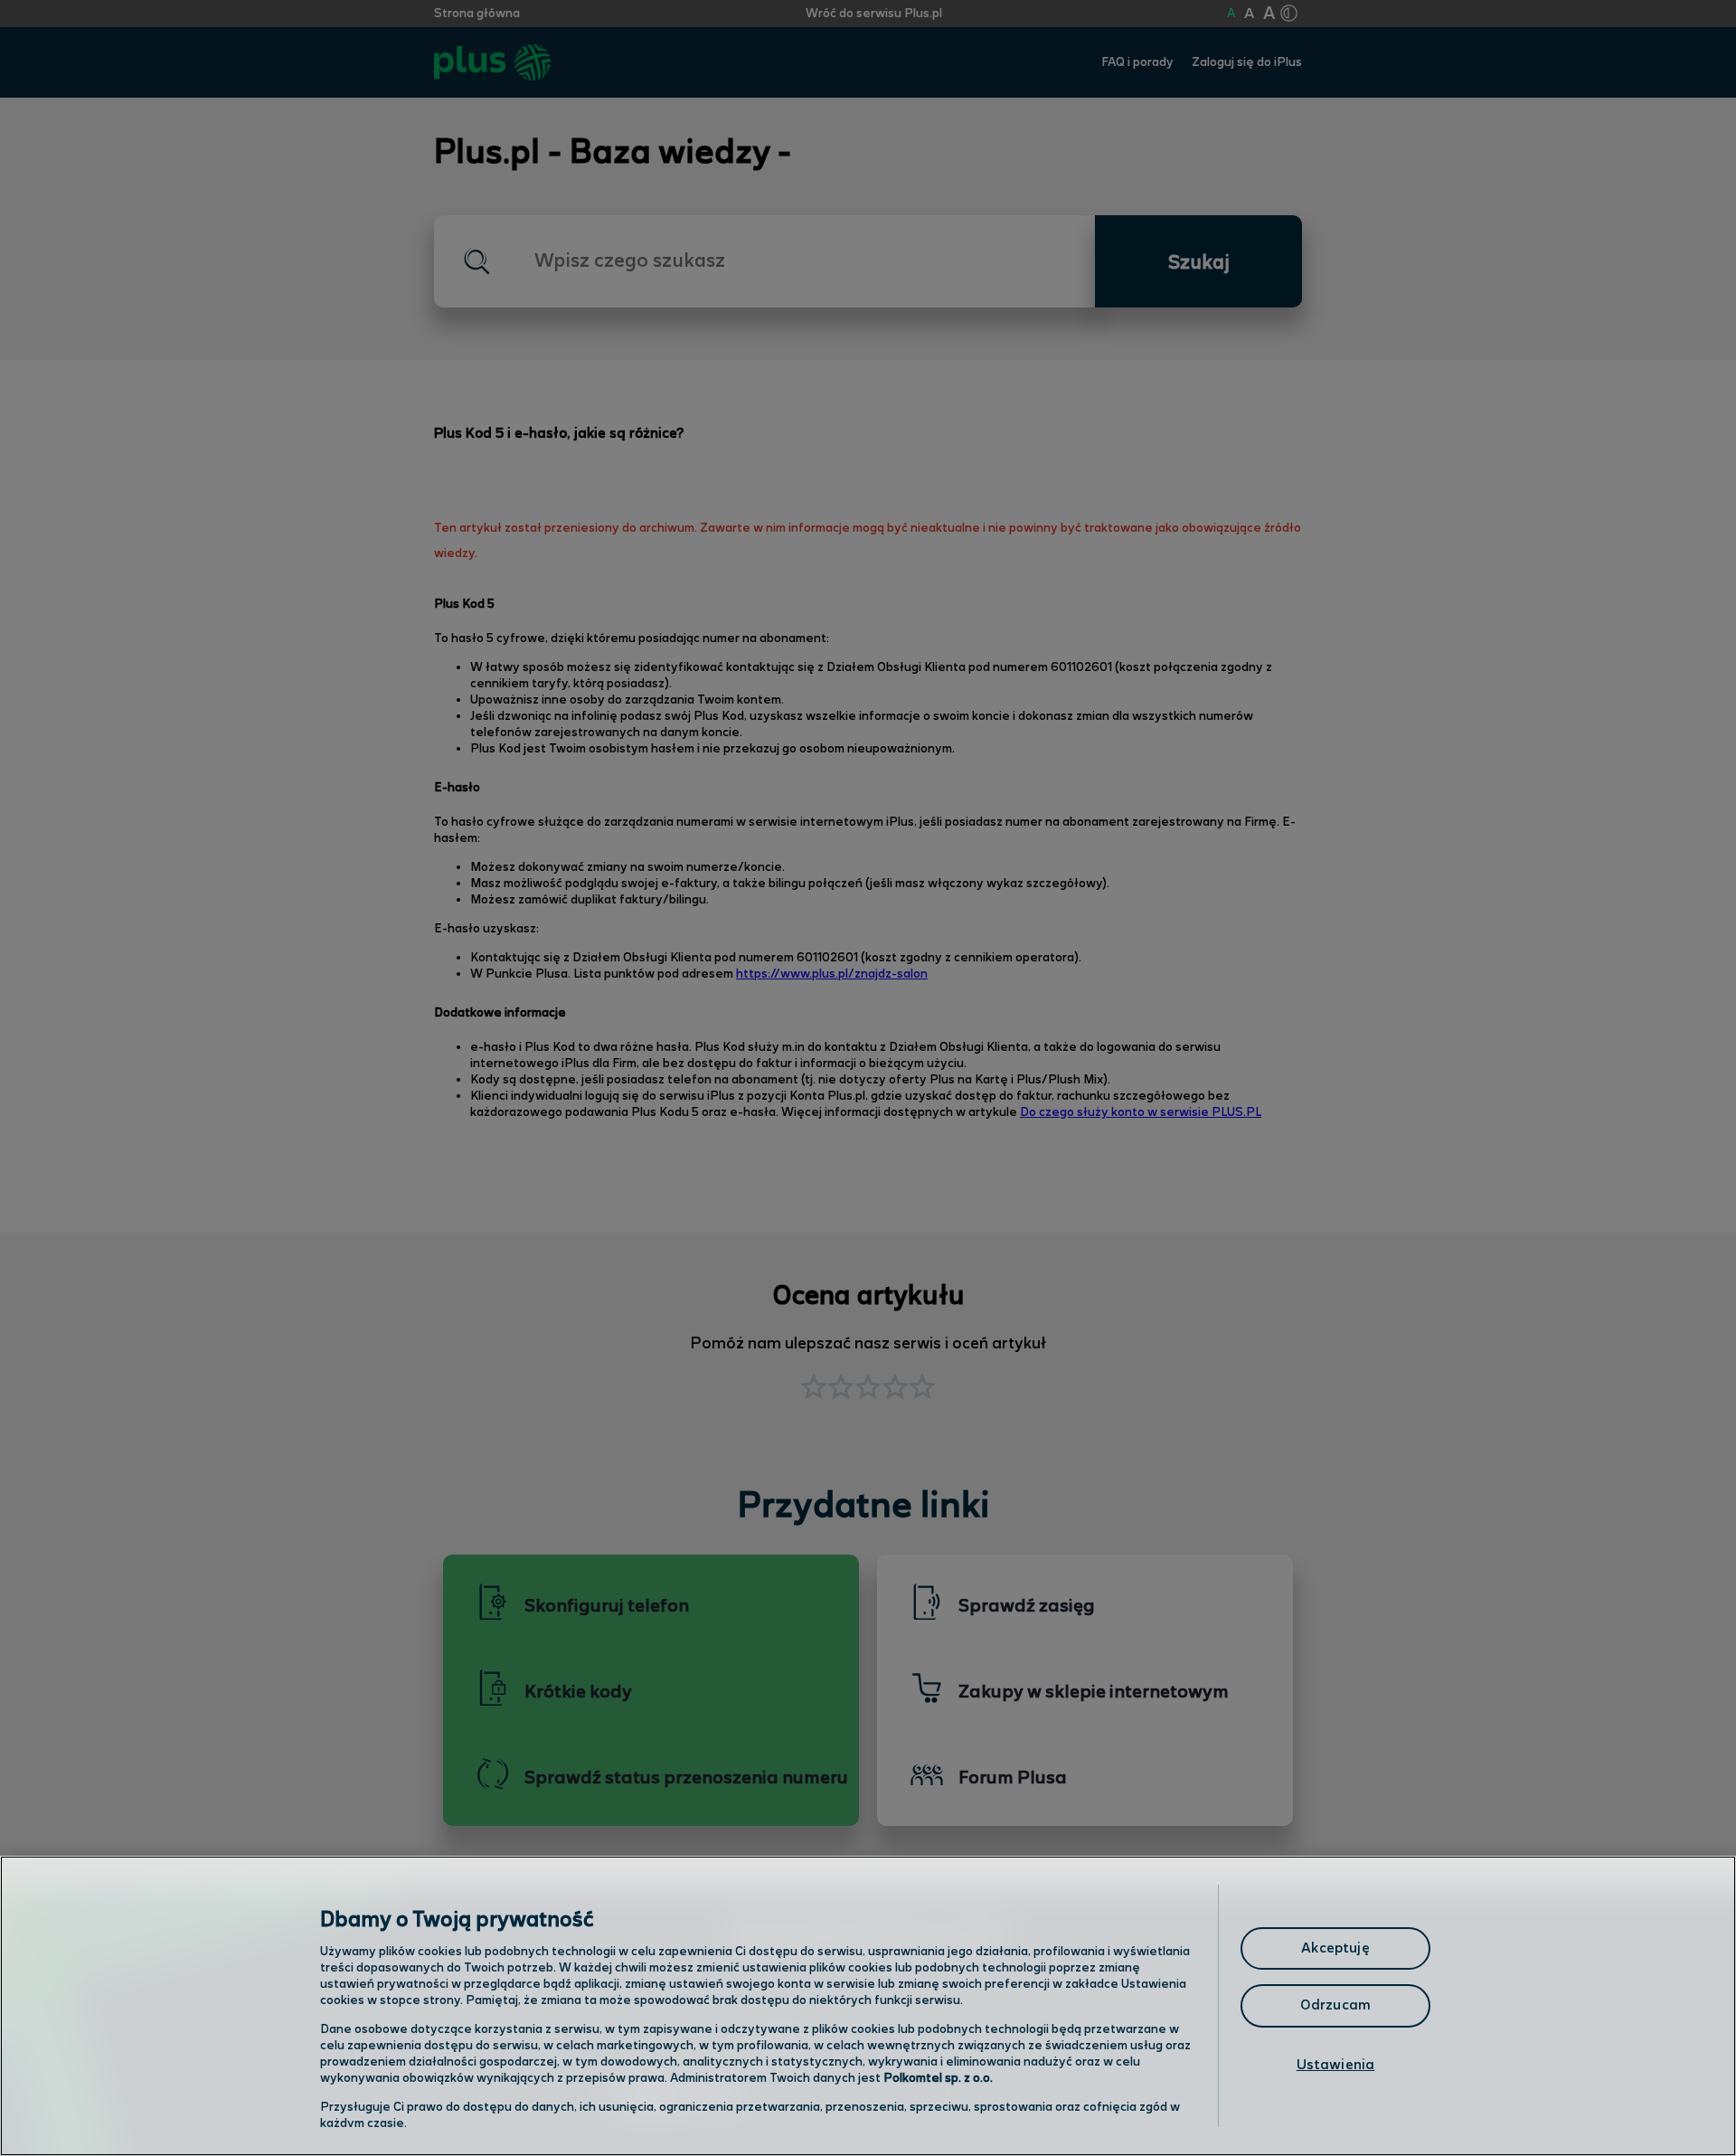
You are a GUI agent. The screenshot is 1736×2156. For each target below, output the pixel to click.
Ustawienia (1336, 2065)
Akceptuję (1335, 1948)
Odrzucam (1335, 2005)
